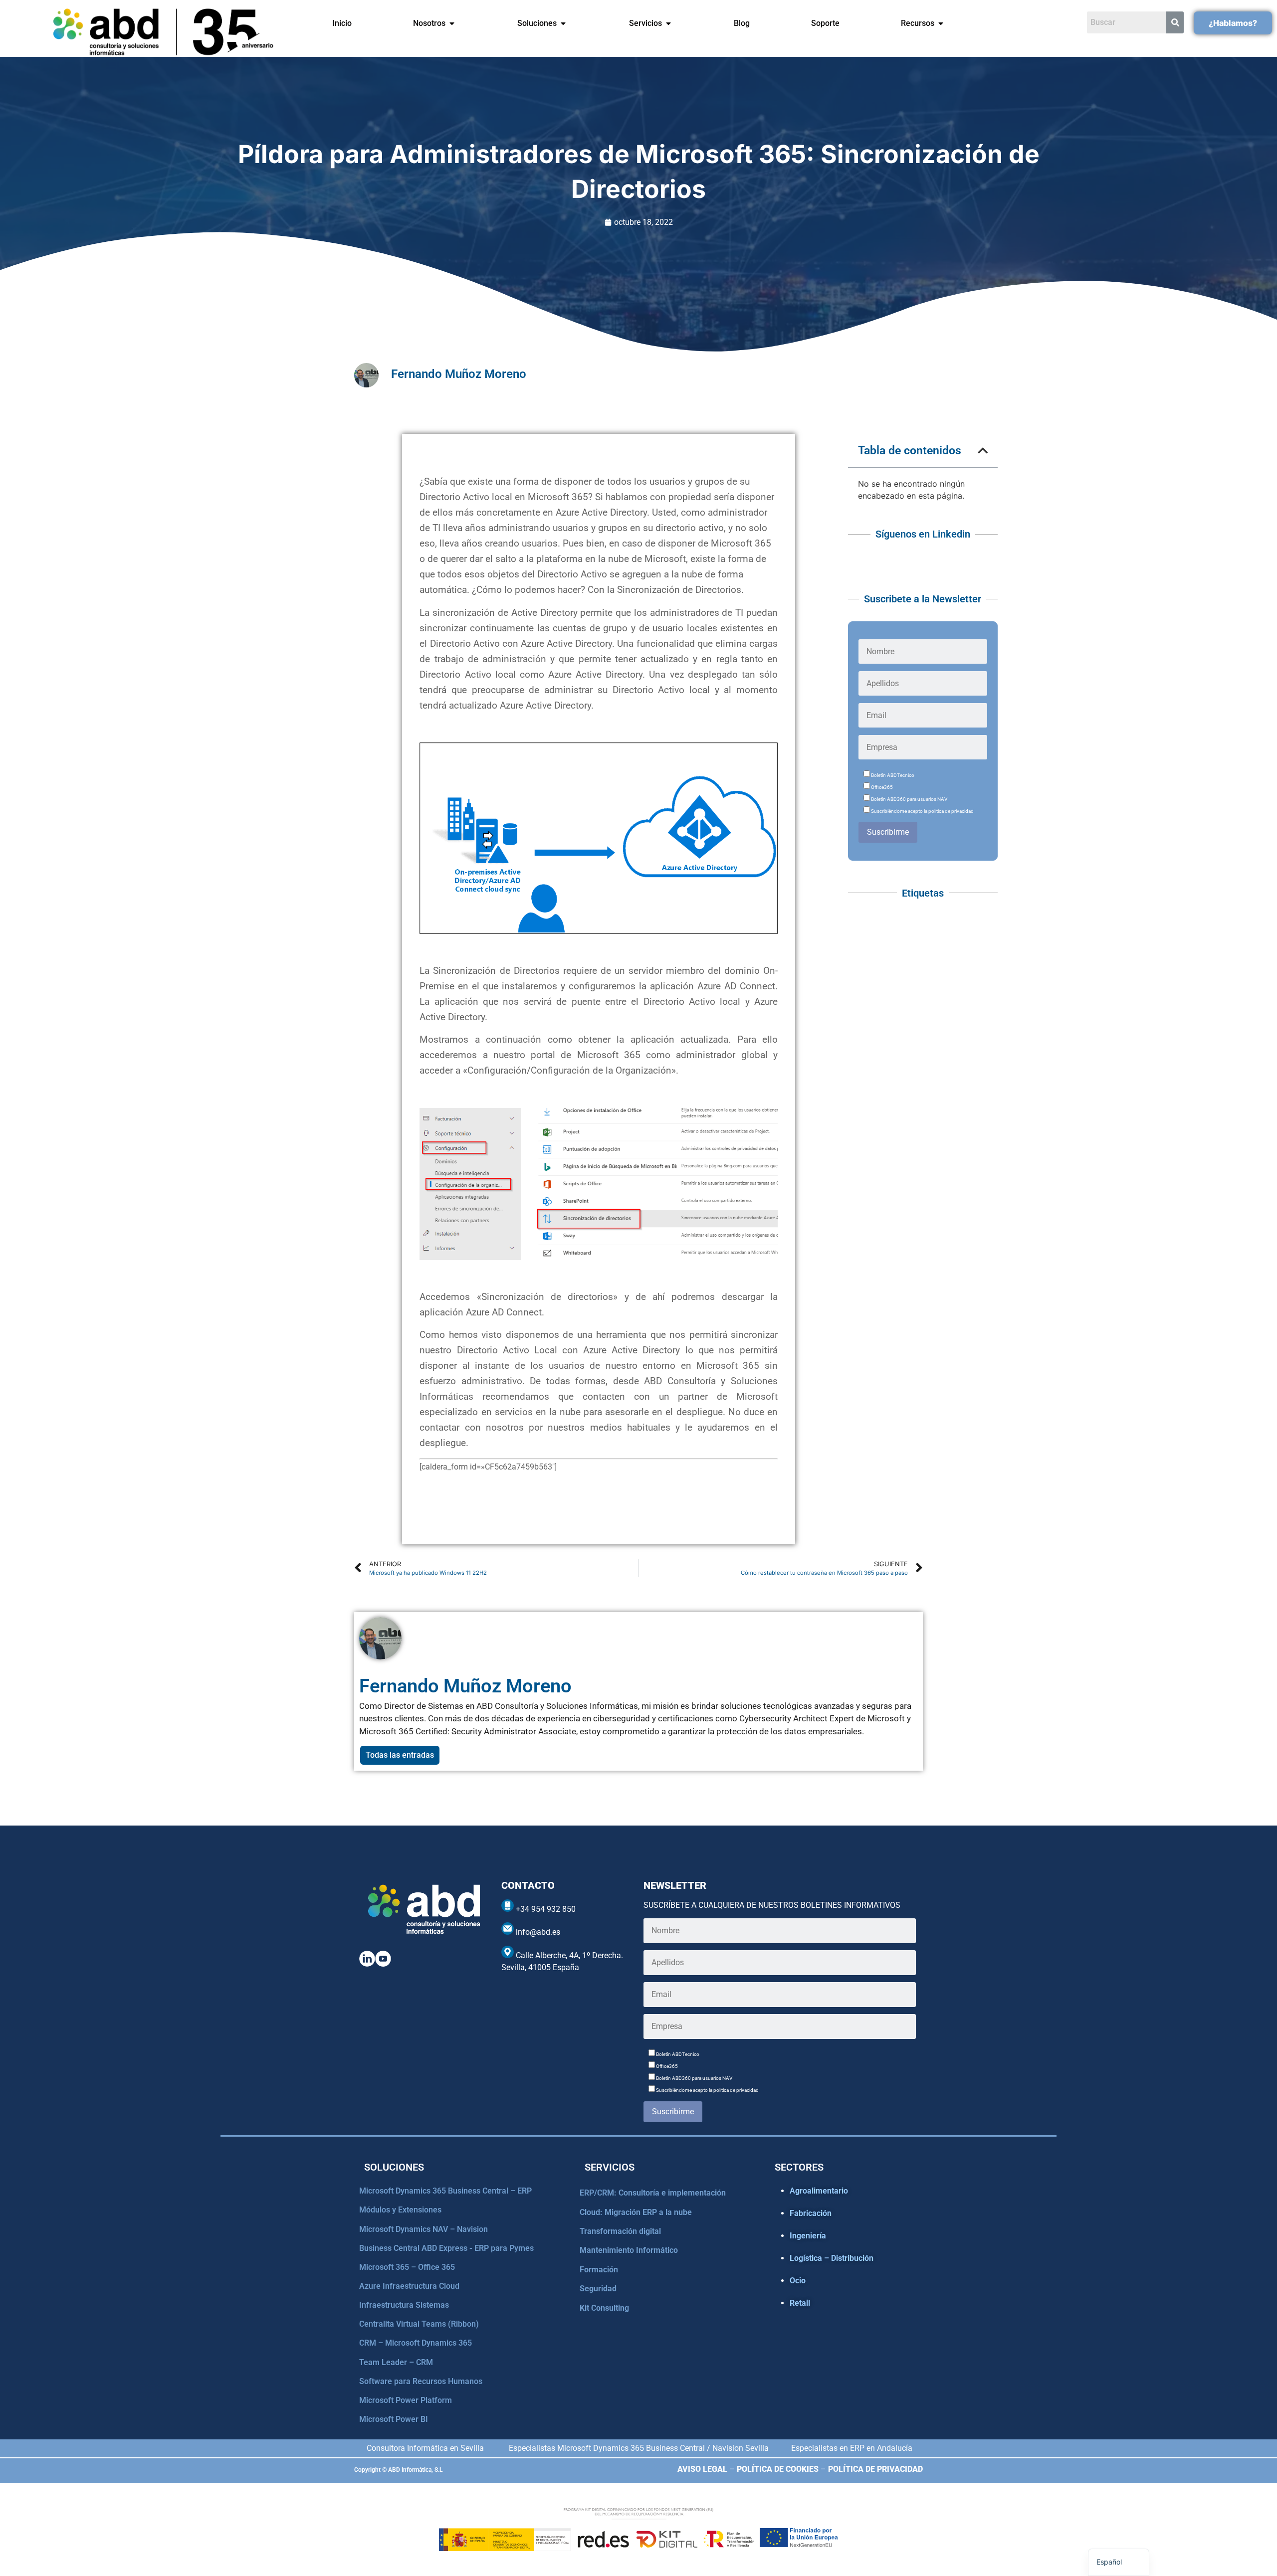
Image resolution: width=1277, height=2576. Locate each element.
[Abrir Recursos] (941, 23)
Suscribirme (888, 832)
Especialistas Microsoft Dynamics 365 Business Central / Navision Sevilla (639, 2448)
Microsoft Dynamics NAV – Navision (424, 2229)
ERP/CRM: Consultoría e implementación (653, 2193)
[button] (983, 451)
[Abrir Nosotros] (452, 23)
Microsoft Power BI (394, 2419)
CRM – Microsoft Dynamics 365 (416, 2343)
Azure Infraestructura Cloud (409, 2286)
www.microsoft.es (451, 1512)
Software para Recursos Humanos (421, 2381)
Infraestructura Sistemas (404, 2305)
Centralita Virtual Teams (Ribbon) (419, 2324)
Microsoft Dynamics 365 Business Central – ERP (445, 2191)
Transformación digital (620, 2231)
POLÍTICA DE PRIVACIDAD (875, 2469)
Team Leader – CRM (396, 2362)
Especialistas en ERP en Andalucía (852, 2448)
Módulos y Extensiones (400, 2210)
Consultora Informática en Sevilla (425, 2448)
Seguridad (598, 2289)
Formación (599, 2270)
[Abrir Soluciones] (563, 23)
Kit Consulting (604, 2308)
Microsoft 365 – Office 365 (407, 2267)
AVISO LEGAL (702, 2469)
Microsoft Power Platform (406, 2400)
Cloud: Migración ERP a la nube (636, 2212)
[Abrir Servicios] (668, 23)
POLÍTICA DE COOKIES (778, 2469)
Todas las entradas (400, 1755)
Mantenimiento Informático (629, 2250)
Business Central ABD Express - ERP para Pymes (446, 2248)
